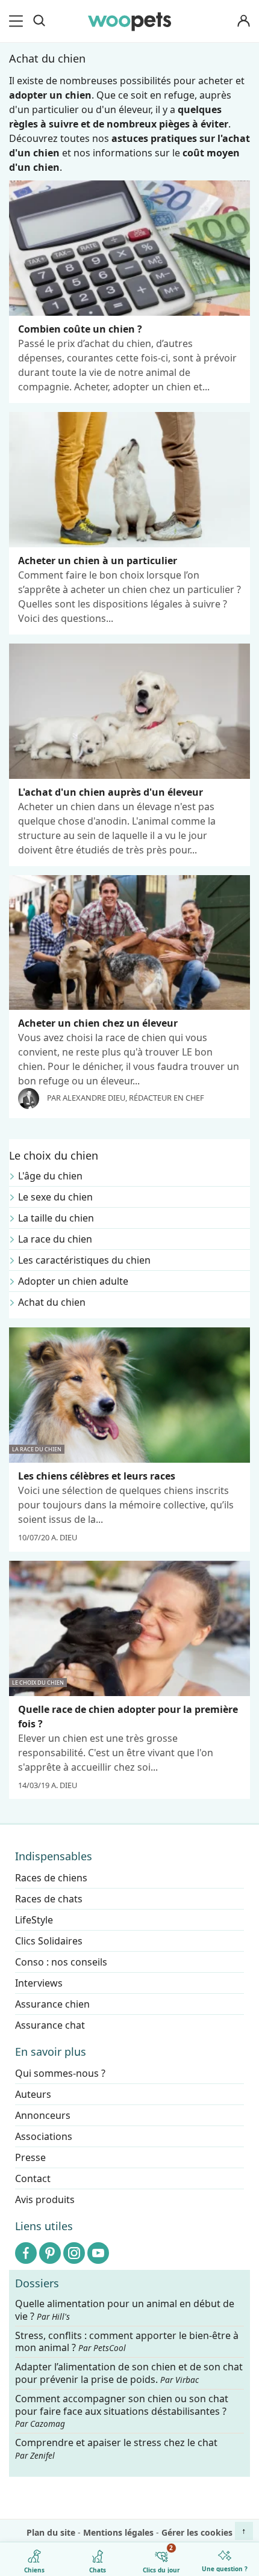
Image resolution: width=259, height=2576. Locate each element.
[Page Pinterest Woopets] (50, 2253)
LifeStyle (34, 1920)
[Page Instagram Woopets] (74, 2253)
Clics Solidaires (49, 1941)
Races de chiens (51, 1878)
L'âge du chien (50, 1176)
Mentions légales (118, 2532)
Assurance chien (52, 2004)
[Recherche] (39, 21)
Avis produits (45, 2199)
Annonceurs (43, 2115)
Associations (44, 2136)
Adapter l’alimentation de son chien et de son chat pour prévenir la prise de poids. (129, 2373)
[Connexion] (243, 21)
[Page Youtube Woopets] (98, 2253)
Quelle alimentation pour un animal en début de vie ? (125, 2310)
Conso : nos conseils (61, 1962)
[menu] (18, 21)
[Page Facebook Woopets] (26, 2253)
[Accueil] (129, 21)
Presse (30, 2157)
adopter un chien (50, 95)
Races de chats (49, 1899)
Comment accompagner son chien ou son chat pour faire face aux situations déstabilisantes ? (122, 2411)
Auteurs (33, 2094)
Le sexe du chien (55, 1197)
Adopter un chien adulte (73, 1281)
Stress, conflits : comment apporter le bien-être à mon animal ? (127, 2342)
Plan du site (51, 2532)
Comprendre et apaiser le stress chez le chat (116, 2448)
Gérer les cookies (197, 2532)
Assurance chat (50, 2025)
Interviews (39, 1983)
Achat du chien (52, 1302)
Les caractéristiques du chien (84, 1260)
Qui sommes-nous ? (60, 2073)
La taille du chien (56, 1218)
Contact (33, 2178)
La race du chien (55, 1239)
